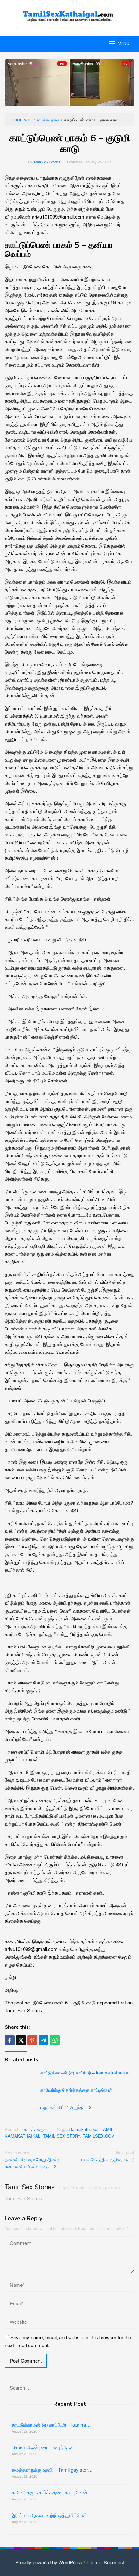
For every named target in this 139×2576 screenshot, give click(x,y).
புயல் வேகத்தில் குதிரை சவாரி (108, 2156)
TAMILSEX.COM (99, 2136)
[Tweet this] (21, 2040)
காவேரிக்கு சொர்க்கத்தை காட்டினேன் (76, 2090)
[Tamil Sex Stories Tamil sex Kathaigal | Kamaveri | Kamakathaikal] (69, 14)
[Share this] (10, 2040)
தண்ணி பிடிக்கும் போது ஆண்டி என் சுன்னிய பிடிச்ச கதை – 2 (32, 2159)
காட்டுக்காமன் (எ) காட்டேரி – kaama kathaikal (85, 2073)
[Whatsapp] (55, 2040)
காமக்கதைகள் (37, 2129)
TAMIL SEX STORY (62, 2136)
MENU (123, 44)
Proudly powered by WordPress (49, 2562)
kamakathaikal (85, 2129)
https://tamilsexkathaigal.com (90, 2187)
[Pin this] (32, 2040)
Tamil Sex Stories (30, 2186)
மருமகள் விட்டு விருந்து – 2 (66, 2107)
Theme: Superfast (105, 2562)
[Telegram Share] (44, 2040)
